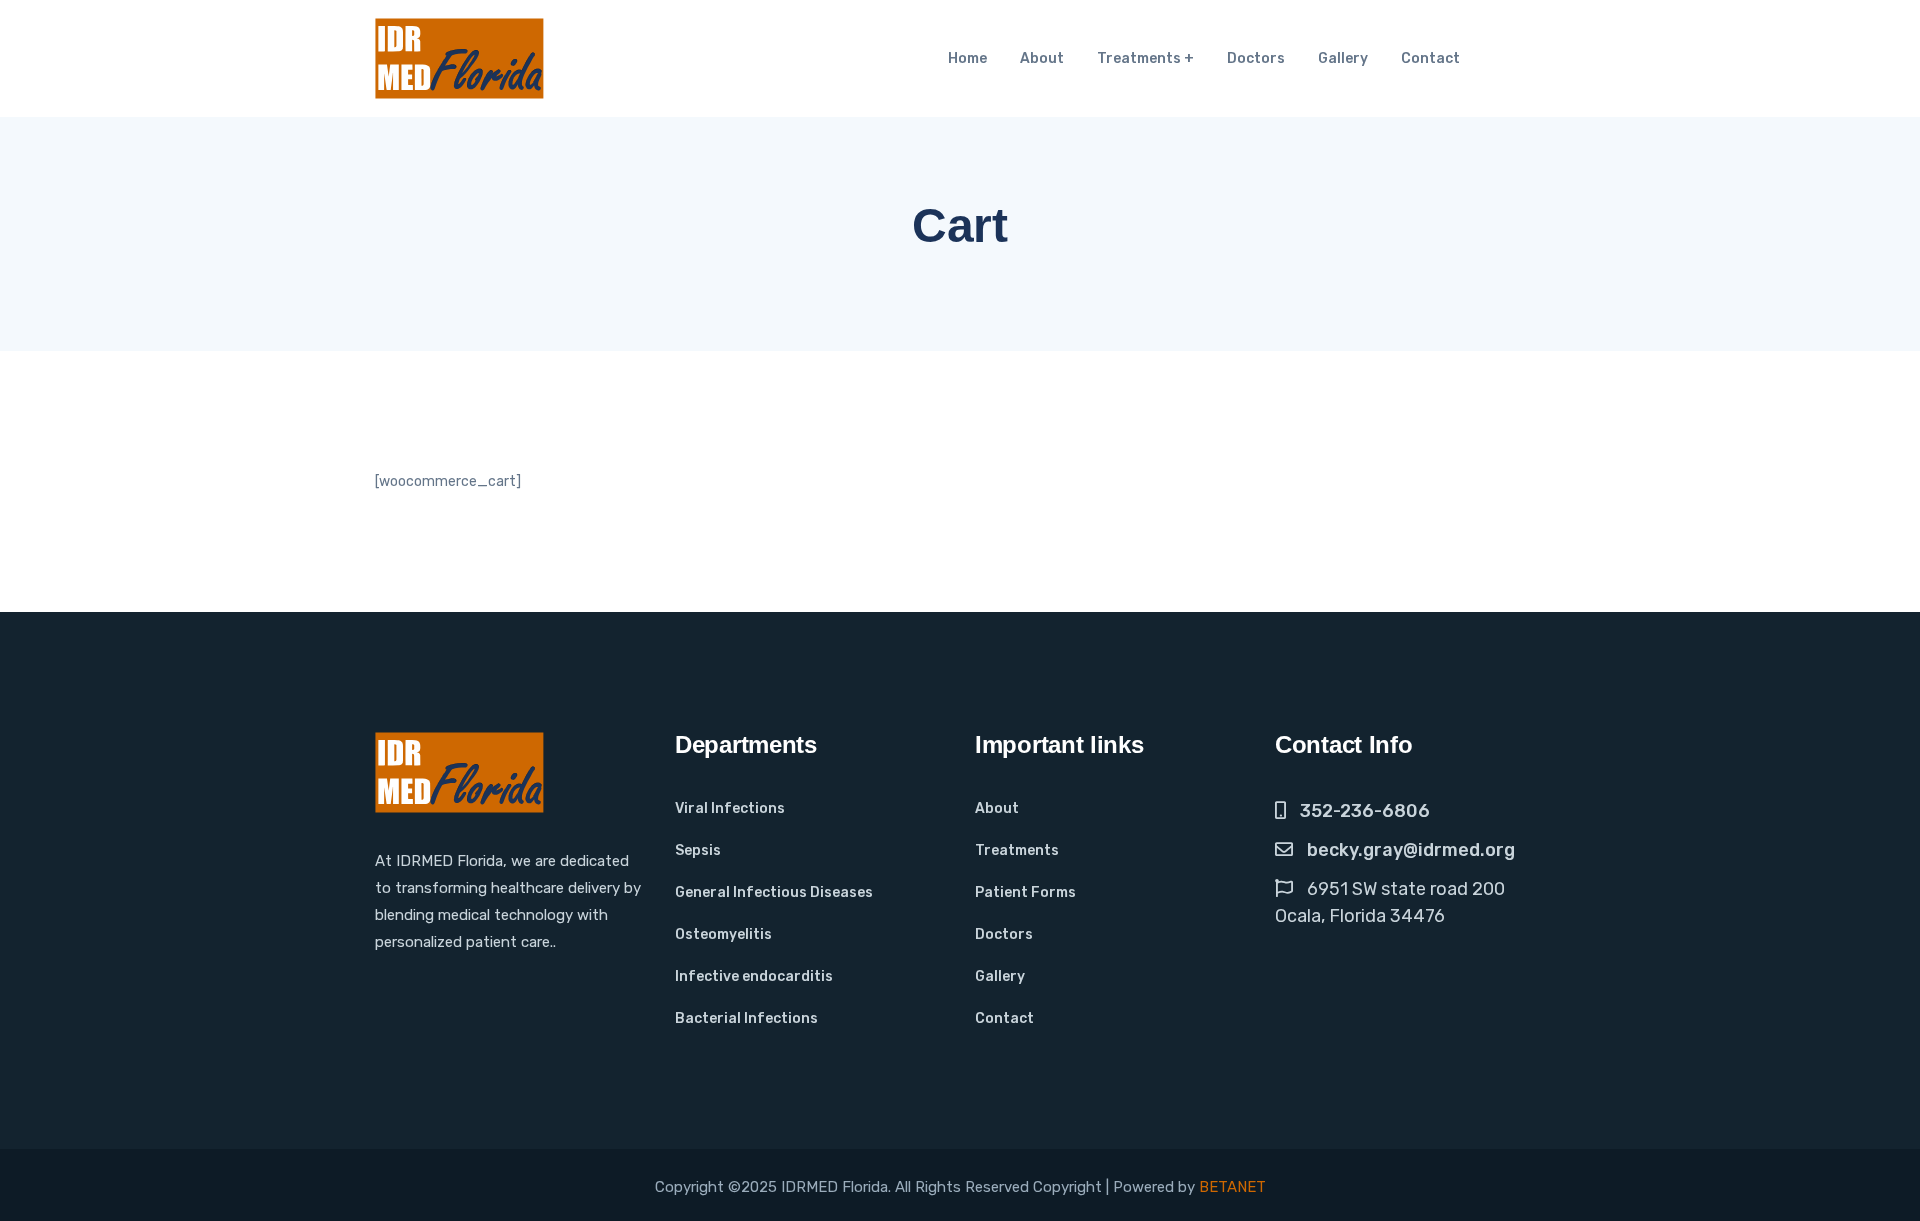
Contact (1430, 58)
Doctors (1256, 58)
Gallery (1343, 58)
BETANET (1232, 1187)
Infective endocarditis (754, 976)
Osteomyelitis (723, 934)
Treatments (1139, 58)
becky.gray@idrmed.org (1411, 850)
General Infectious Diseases (774, 892)
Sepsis (698, 850)
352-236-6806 (1365, 811)
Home (967, 58)
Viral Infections (730, 808)
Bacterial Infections (746, 1018)
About (1042, 58)
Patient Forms (1025, 892)
